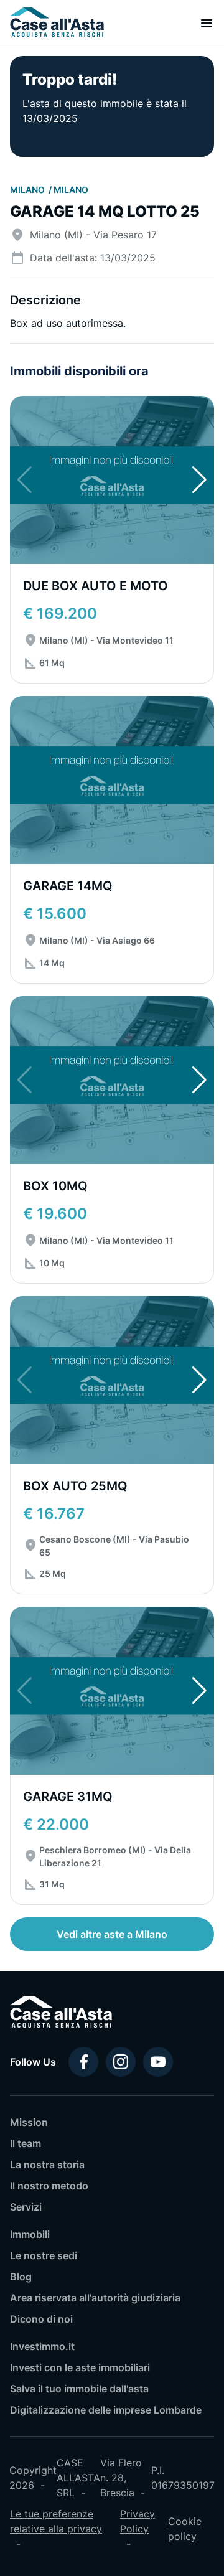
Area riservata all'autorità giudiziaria (95, 2298)
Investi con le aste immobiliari (80, 2367)
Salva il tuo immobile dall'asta (79, 2389)
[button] (199, 480)
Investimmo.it (42, 2346)
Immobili (30, 2234)
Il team (26, 2143)
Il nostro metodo (49, 2186)
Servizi (26, 2207)
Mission (29, 2122)
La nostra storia (47, 2165)
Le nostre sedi (44, 2255)
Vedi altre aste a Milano (112, 1934)
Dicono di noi (41, 2319)
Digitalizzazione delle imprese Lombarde (106, 2410)
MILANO (28, 190)
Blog (21, 2277)
